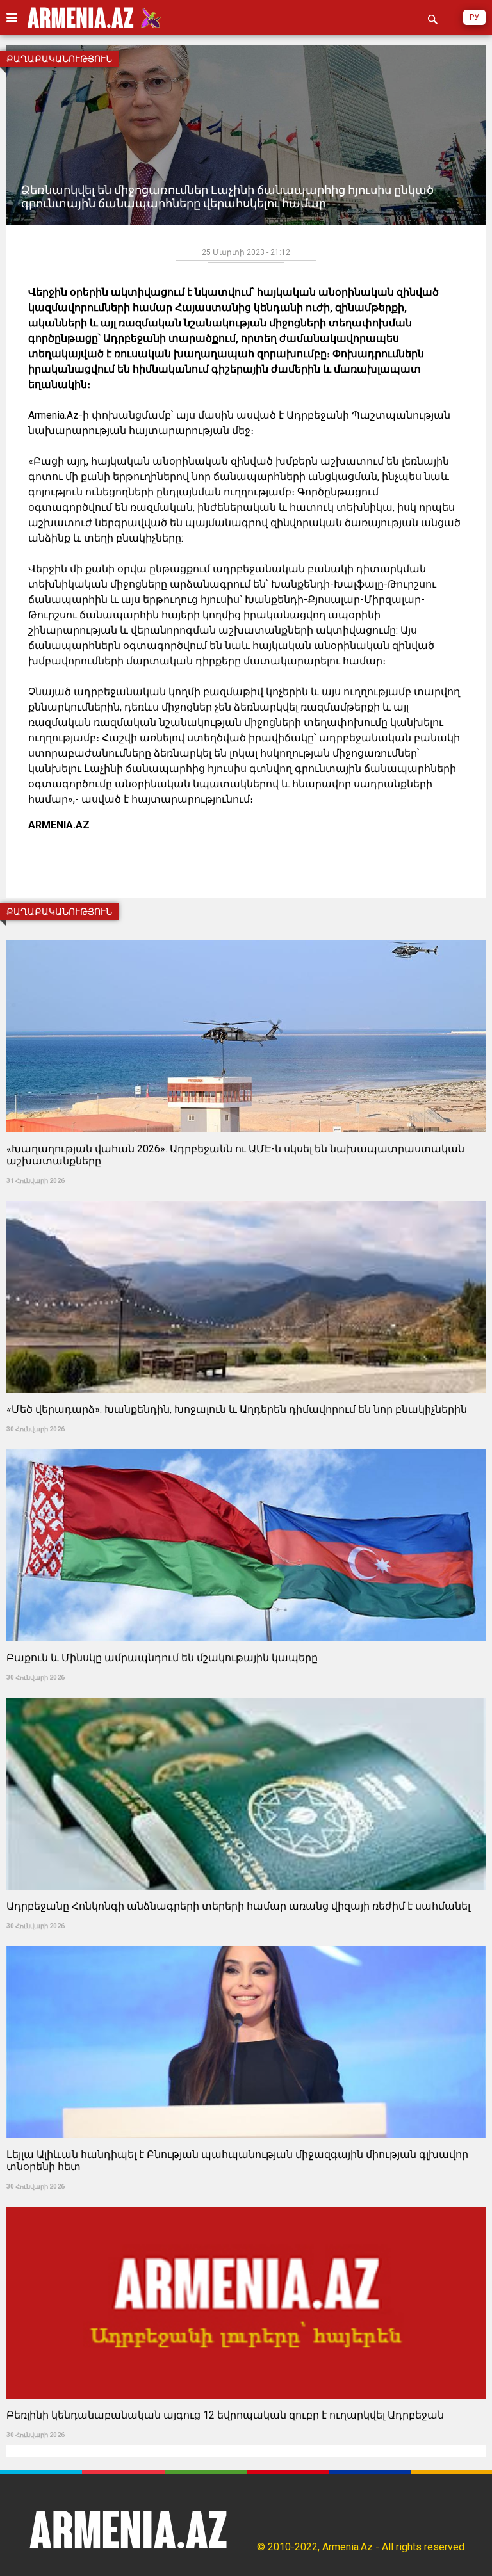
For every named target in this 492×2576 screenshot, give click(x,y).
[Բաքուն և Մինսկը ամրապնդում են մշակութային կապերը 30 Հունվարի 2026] (246, 1445)
